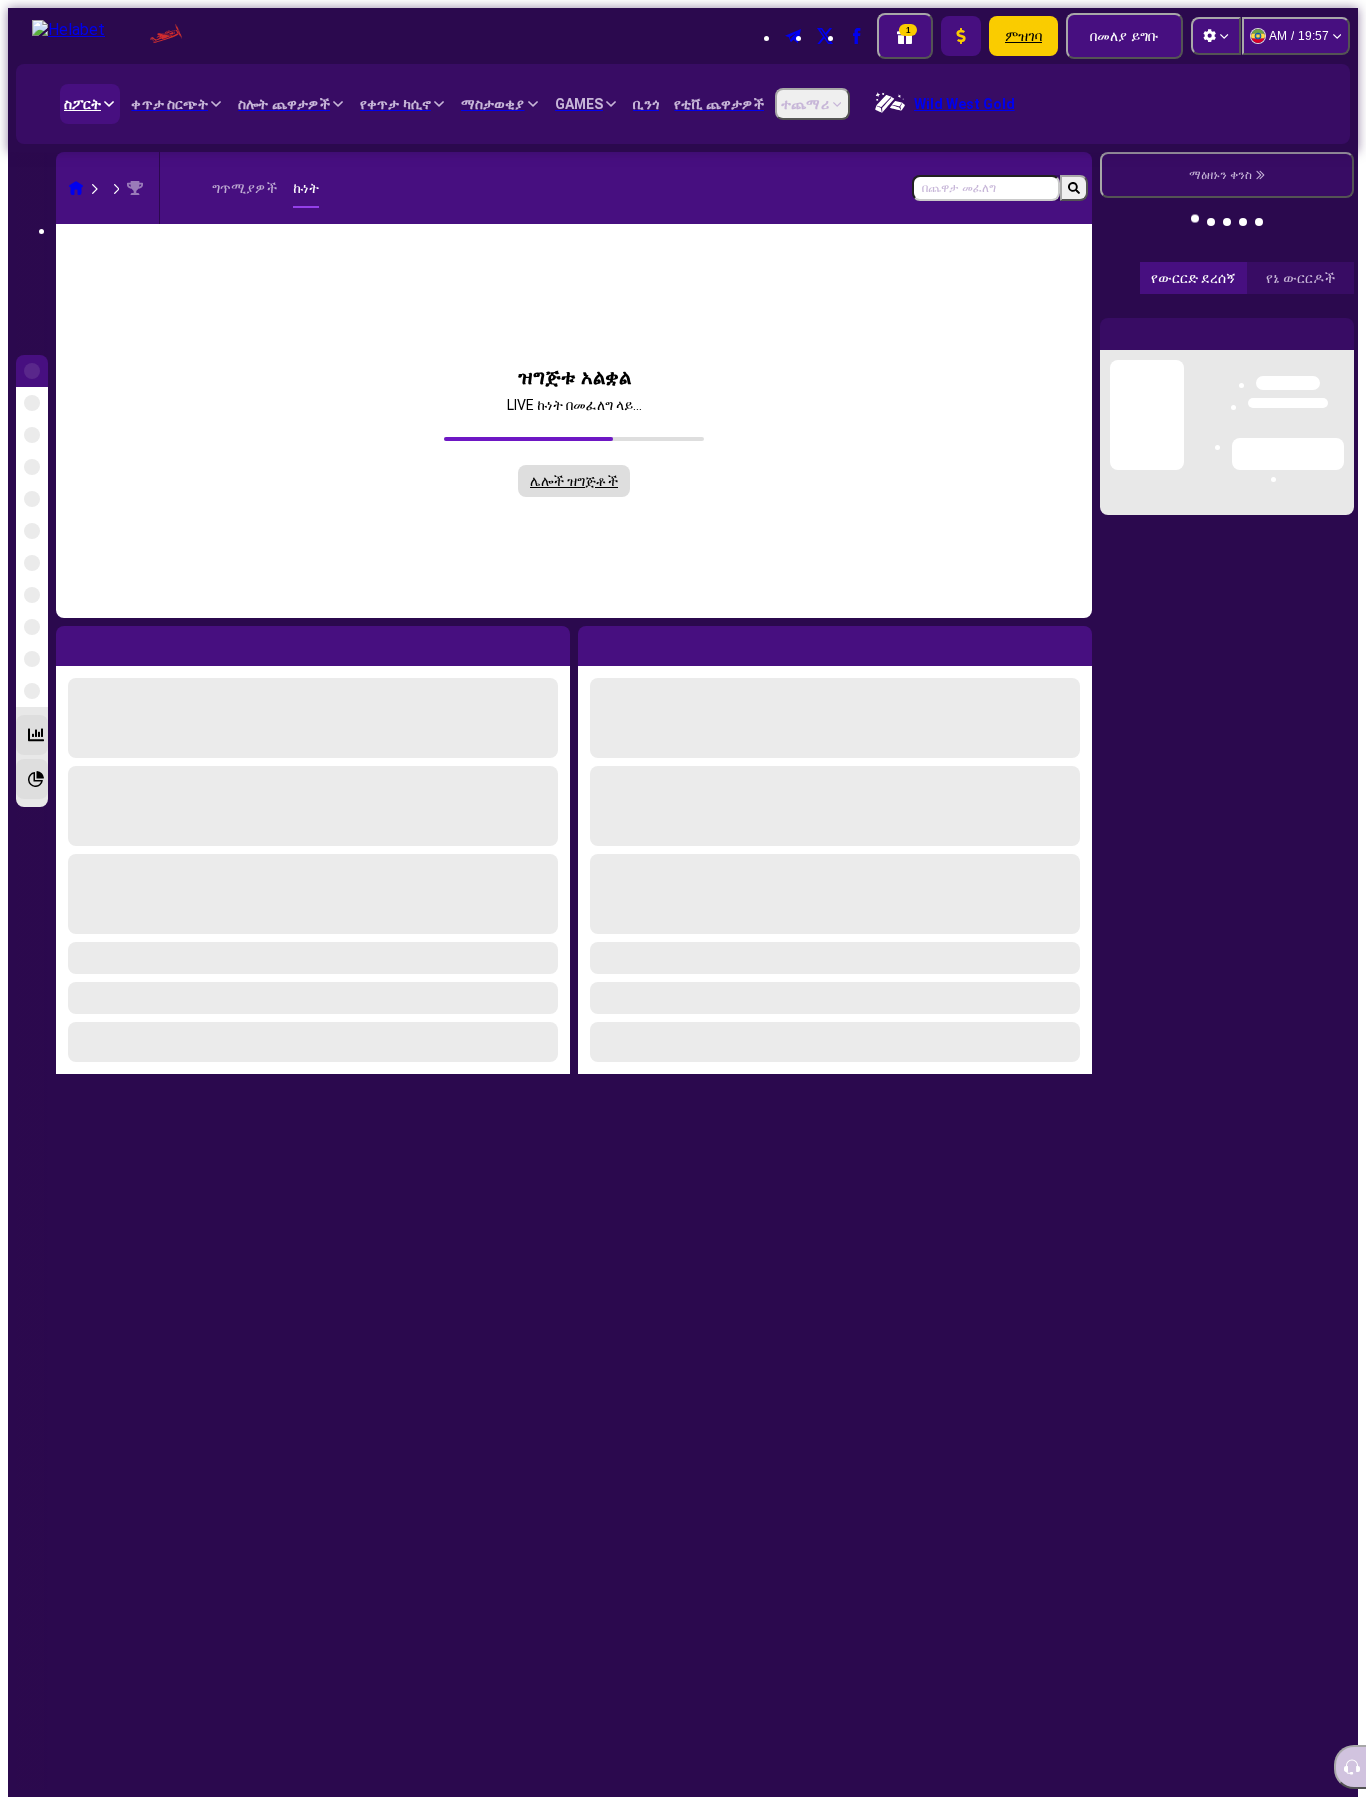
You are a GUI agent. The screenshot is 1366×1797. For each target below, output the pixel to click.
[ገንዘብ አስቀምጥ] (961, 36)
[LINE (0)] (76, 188)
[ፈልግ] (1074, 188)
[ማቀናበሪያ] (1216, 36)
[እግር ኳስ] (114, 188)
